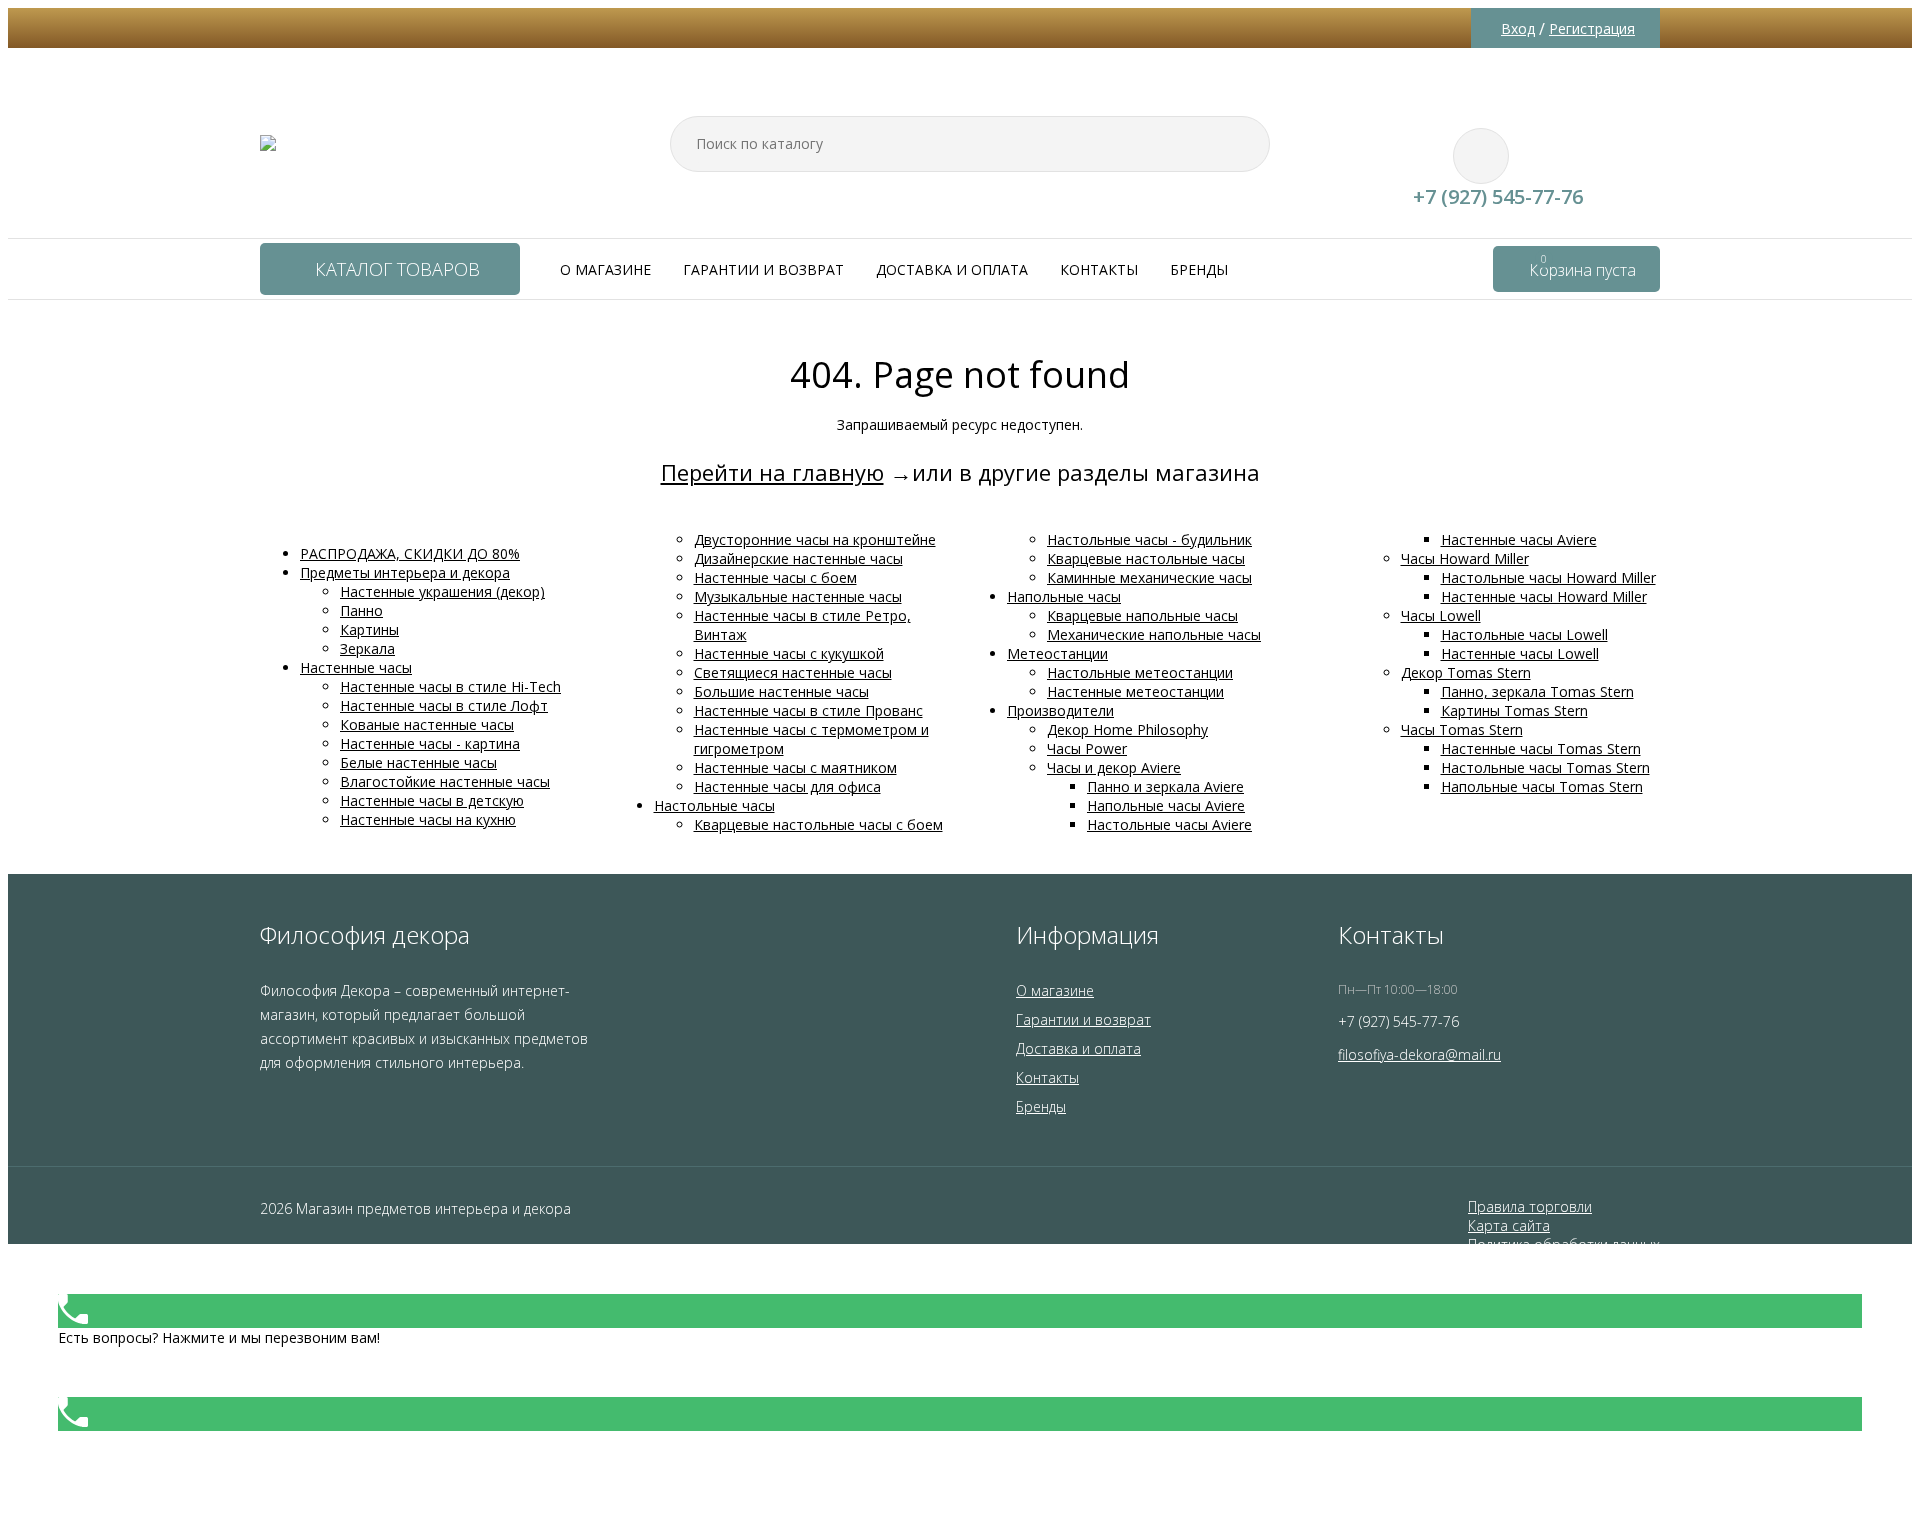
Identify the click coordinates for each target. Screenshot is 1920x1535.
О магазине (605, 269)
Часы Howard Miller (1465, 558)
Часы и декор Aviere (1114, 767)
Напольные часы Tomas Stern (1542, 786)
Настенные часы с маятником (795, 767)
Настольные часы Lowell (1524, 634)
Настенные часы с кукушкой (789, 653)
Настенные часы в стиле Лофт (444, 705)
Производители (1060, 710)
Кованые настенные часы (427, 724)
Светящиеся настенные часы (793, 672)
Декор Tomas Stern (1466, 672)
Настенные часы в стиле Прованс (808, 710)
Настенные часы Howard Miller (1544, 596)
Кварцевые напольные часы (1142, 615)
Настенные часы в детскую (432, 800)
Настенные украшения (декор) (442, 591)
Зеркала (367, 648)
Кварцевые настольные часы (1146, 558)
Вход (1518, 28)
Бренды (1199, 269)
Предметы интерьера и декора (405, 572)
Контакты (1099, 269)
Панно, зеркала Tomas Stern (1537, 691)
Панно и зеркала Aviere (1165, 786)
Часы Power (1087, 748)
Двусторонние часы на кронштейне (815, 539)
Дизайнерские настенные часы (798, 558)
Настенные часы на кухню (428, 819)
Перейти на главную (772, 472)
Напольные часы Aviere (1166, 805)
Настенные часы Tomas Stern (1541, 748)
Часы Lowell (1441, 615)
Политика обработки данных (1564, 1244)
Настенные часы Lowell (1520, 653)
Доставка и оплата (952, 269)
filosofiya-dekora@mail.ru (1419, 1054)
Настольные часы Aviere (1169, 824)
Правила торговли (1530, 1206)
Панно (361, 610)
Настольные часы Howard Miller (1548, 577)
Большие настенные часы (781, 691)
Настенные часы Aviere (1519, 539)
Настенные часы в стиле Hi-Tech (450, 686)
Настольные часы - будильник (1149, 539)
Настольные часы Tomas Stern (1545, 767)
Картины (369, 629)
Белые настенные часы (418, 762)
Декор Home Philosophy (1127, 729)
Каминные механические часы (1149, 577)
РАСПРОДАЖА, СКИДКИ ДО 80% (410, 553)
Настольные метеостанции (1140, 672)
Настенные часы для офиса (787, 786)
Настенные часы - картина (430, 743)
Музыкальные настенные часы (798, 596)
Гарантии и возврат (763, 269)
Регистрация (1592, 28)
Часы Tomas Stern (1462, 729)
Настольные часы (714, 805)
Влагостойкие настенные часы (445, 781)
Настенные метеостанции (1135, 691)
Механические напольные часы (1154, 634)
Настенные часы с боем (775, 577)
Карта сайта (1509, 1225)
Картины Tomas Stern (1514, 710)
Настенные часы (356, 667)
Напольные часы (1064, 596)
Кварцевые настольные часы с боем (818, 824)
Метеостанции (1057, 653)
